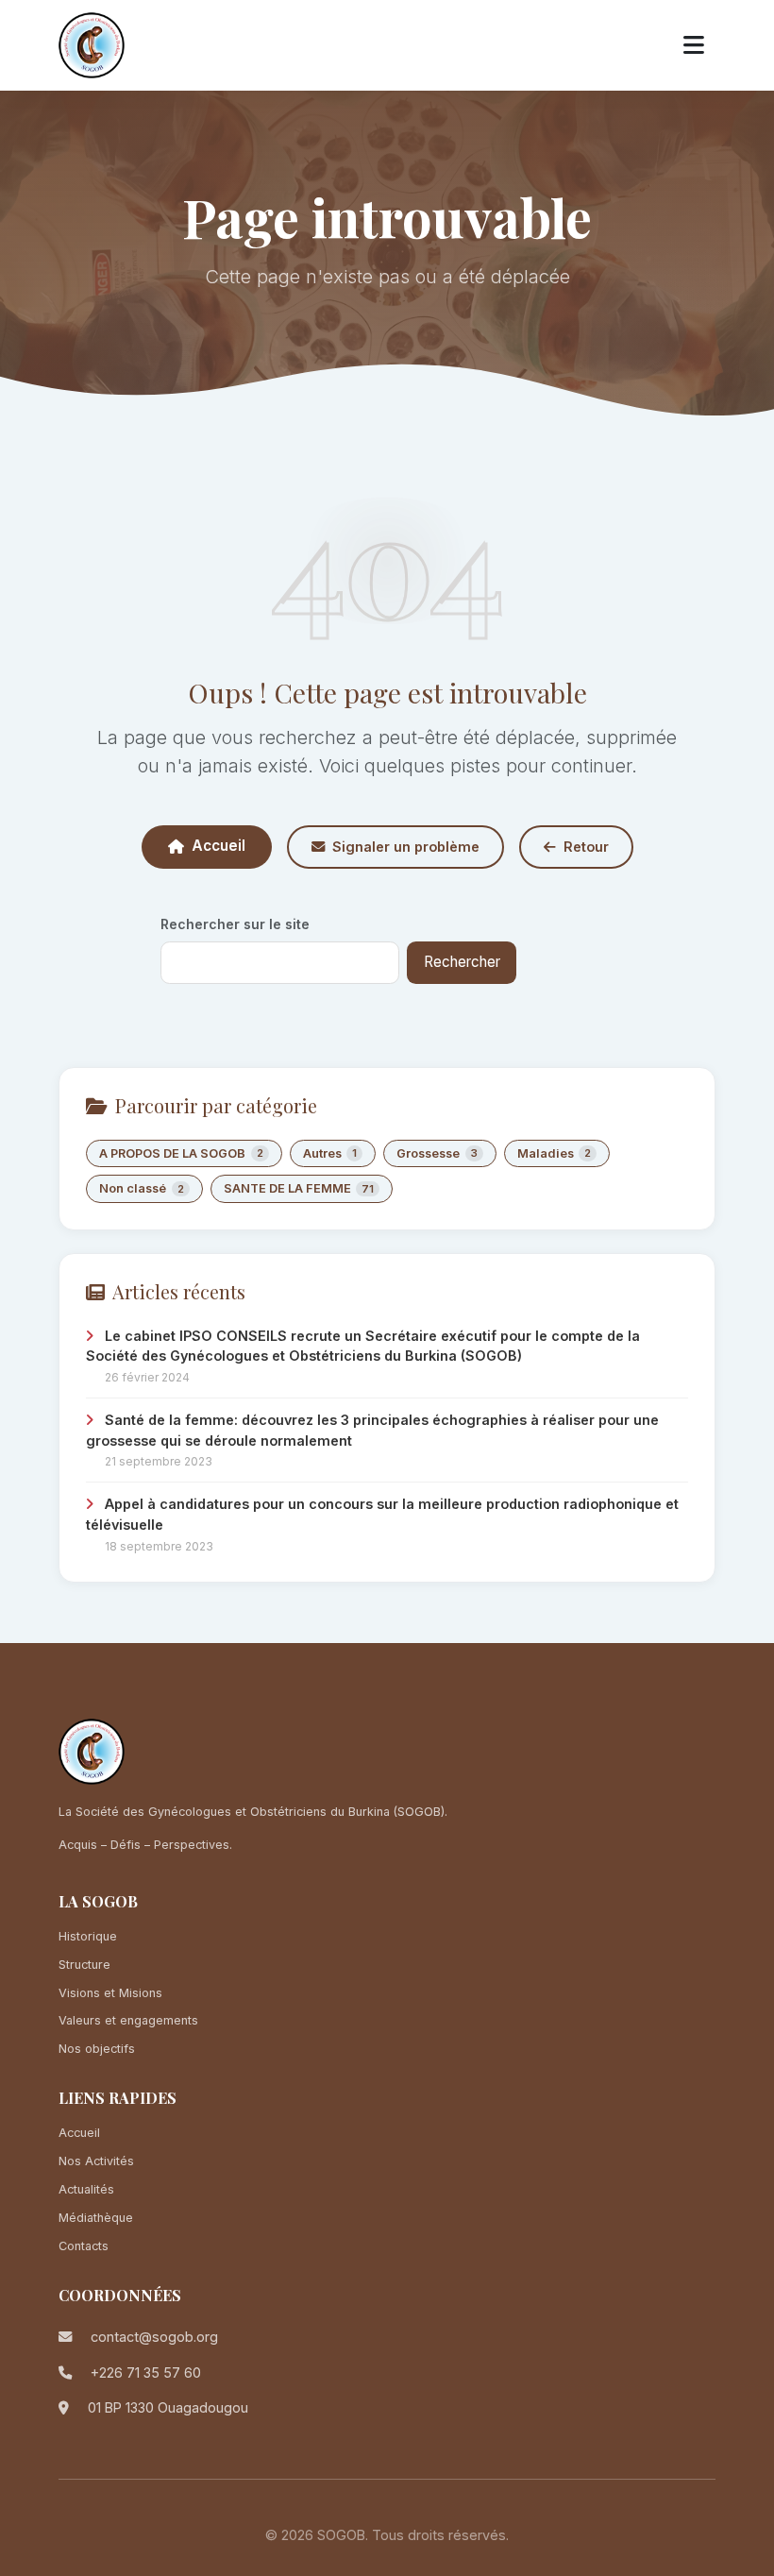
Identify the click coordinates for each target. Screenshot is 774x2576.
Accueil (219, 846)
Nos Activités (96, 2161)
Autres (330, 1153)
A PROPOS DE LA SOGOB (181, 1153)
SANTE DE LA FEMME (299, 1188)
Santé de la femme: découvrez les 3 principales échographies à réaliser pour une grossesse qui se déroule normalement (372, 1430)
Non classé (142, 1188)
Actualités (86, 2189)
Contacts (84, 2246)
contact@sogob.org (154, 2337)
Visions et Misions (110, 1993)
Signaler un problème (406, 847)
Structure (84, 1965)
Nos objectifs (97, 2049)
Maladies (555, 1153)
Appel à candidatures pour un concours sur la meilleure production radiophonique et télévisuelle (382, 1514)
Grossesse (437, 1153)
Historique (88, 1936)
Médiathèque (96, 2218)
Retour (586, 847)
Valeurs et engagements (128, 2020)
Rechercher (462, 962)
